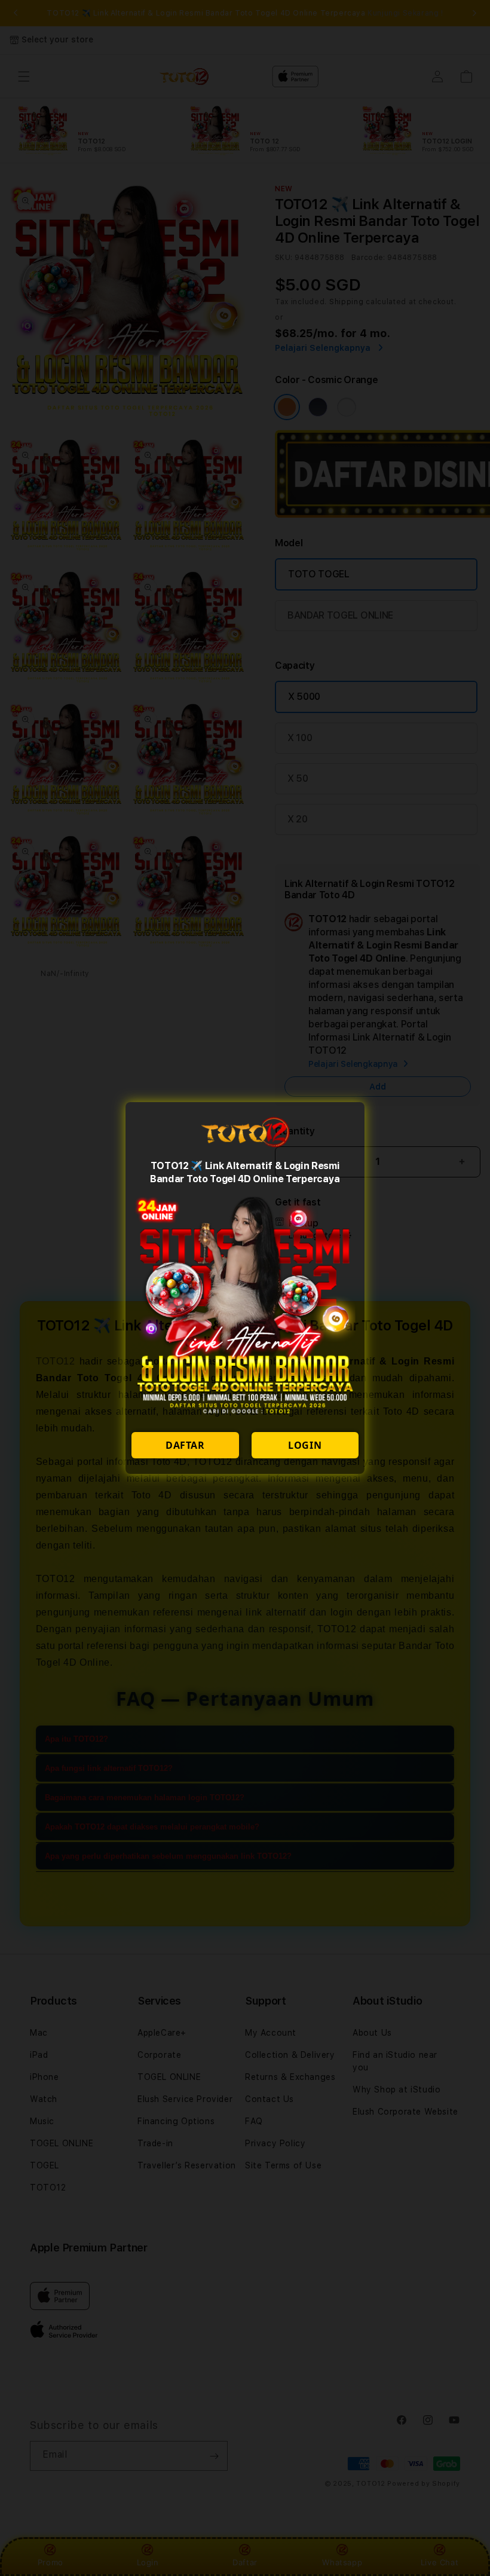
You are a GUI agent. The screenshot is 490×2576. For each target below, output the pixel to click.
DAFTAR (185, 1445)
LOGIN (305, 1445)
